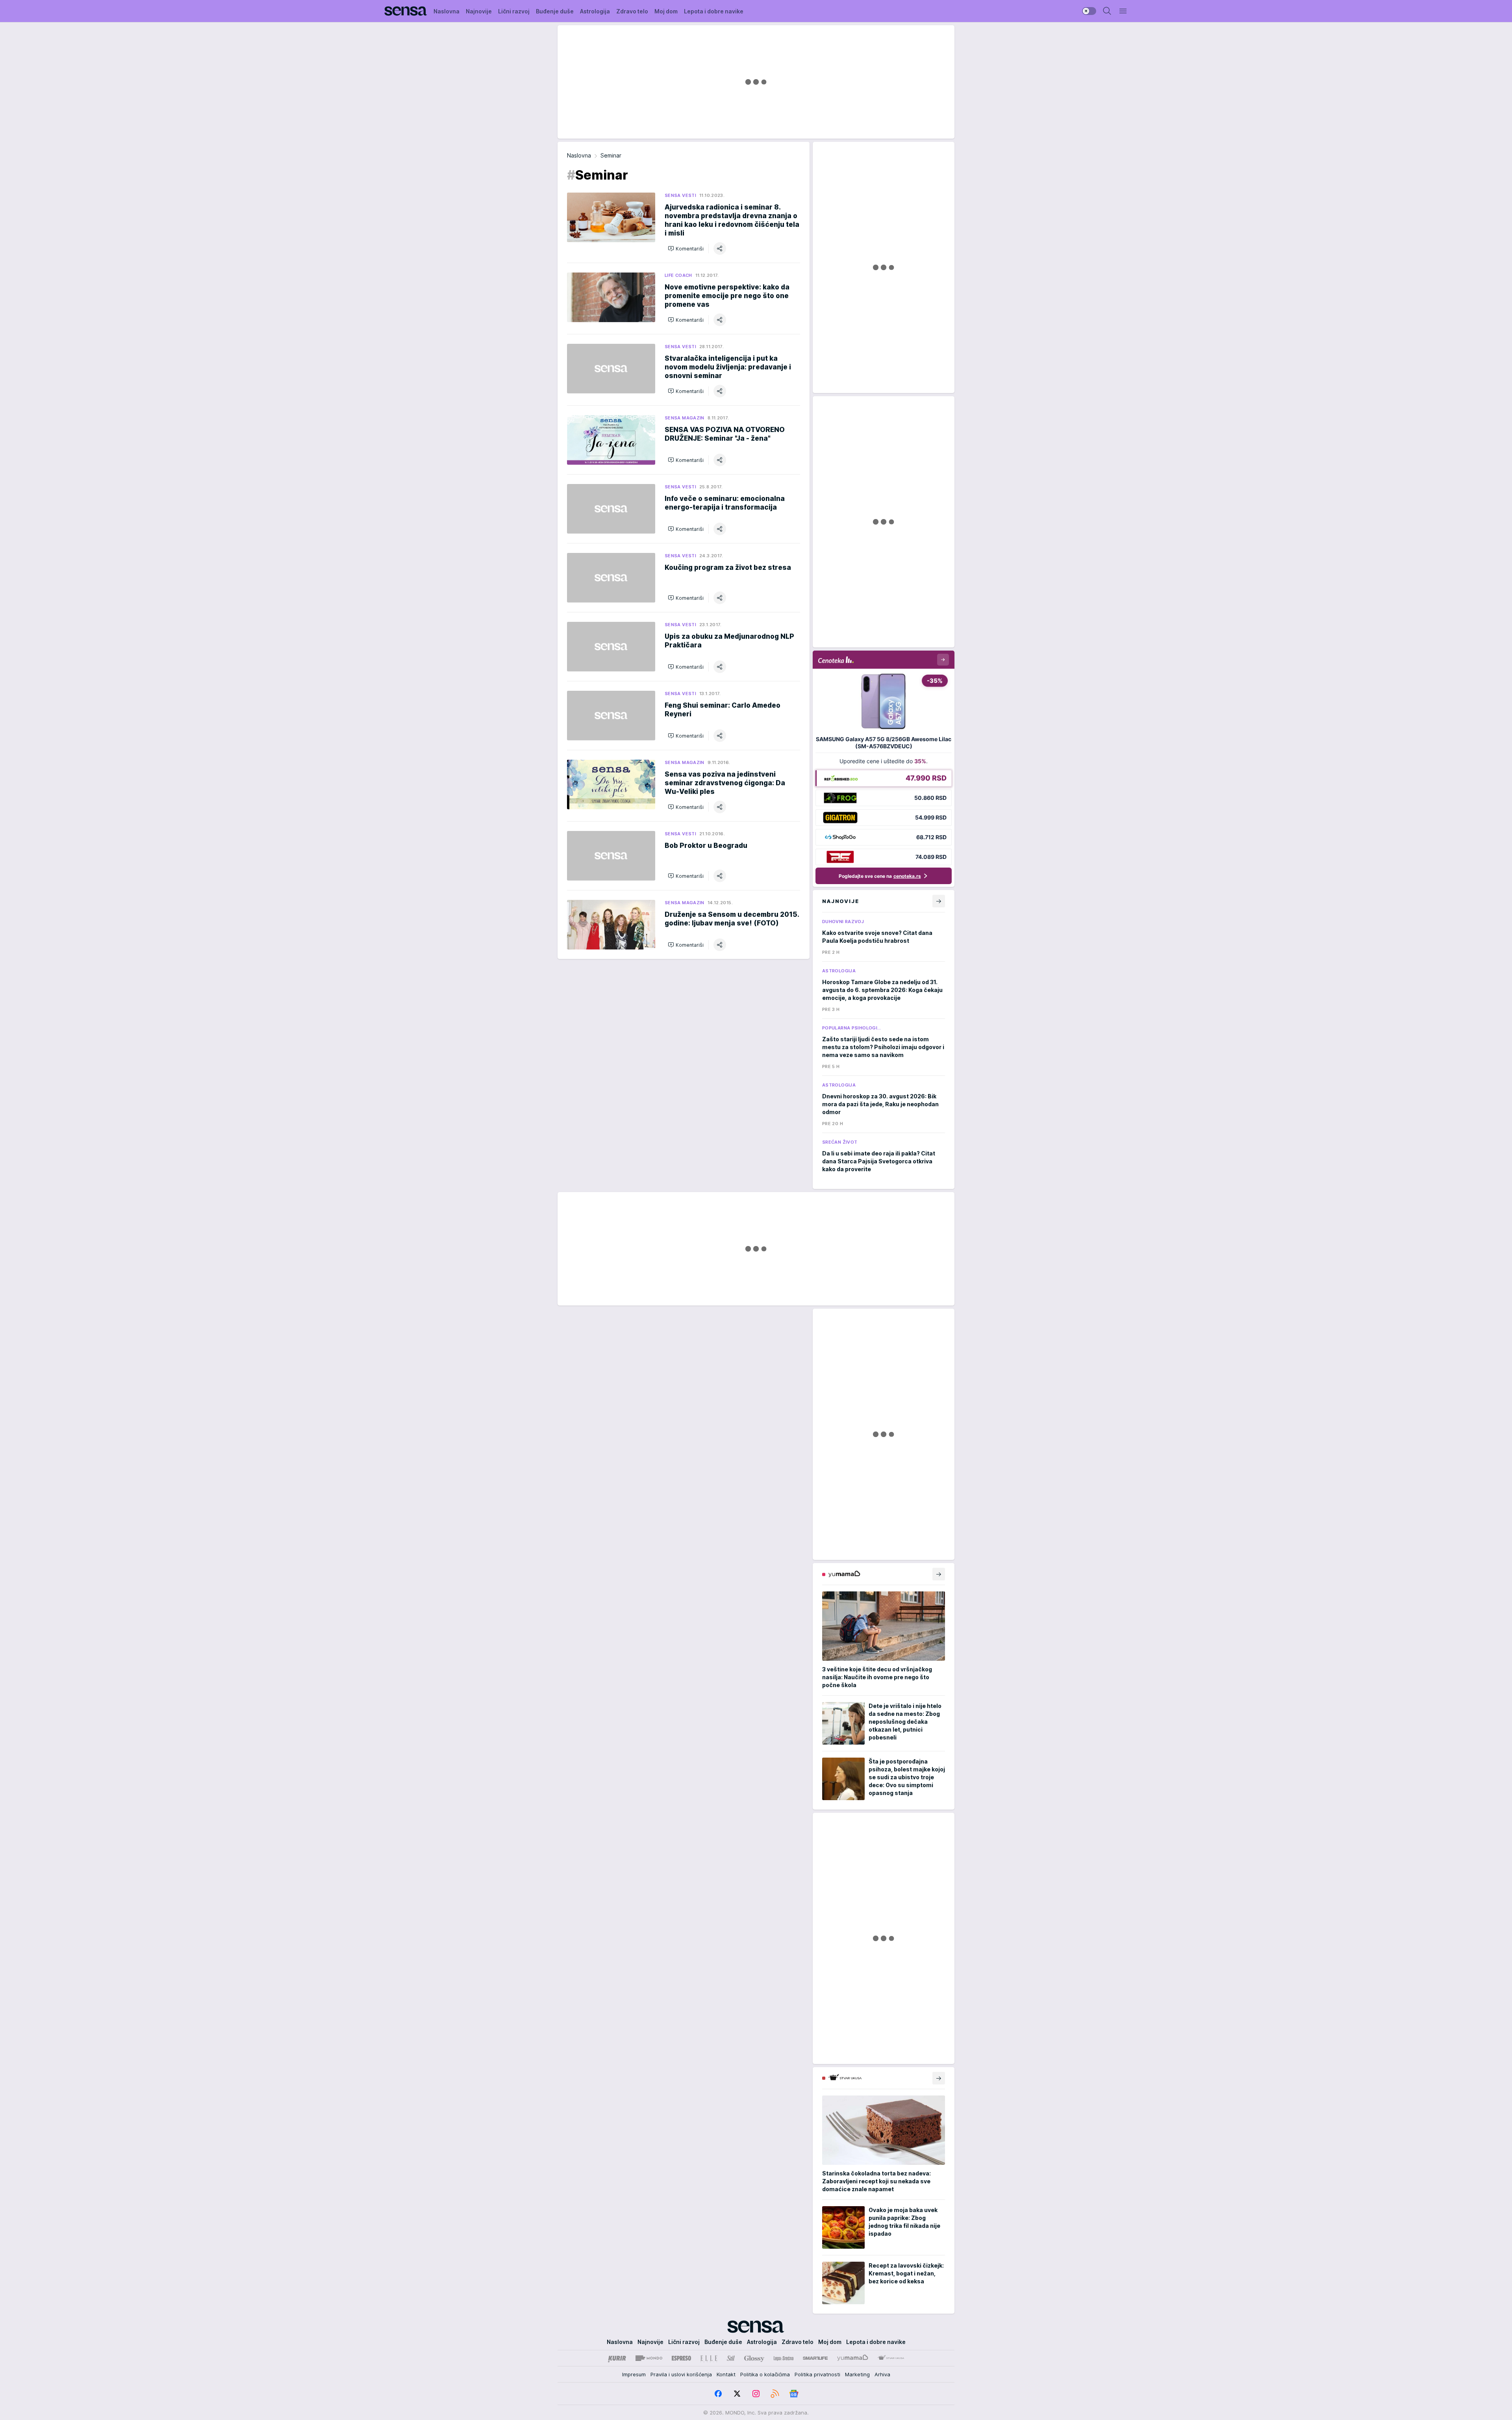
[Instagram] (756, 2394)
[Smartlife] (815, 2358)
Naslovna (579, 155)
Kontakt (726, 2374)
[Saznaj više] (939, 1574)
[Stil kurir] (731, 2358)
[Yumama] (853, 2358)
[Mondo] (649, 2358)
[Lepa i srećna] (784, 2358)
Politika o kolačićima (765, 2374)
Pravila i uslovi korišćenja (681, 2374)
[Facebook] (718, 2394)
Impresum (634, 2374)
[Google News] (794, 2394)
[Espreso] (681, 2358)
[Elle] (709, 2358)
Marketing (857, 2374)
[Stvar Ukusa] (891, 2358)
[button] (686, 248)
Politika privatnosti (817, 2374)
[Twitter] (737, 2394)
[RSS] (775, 2394)
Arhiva (882, 2374)
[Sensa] (406, 11)
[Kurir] (617, 2358)
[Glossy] (754, 2358)
